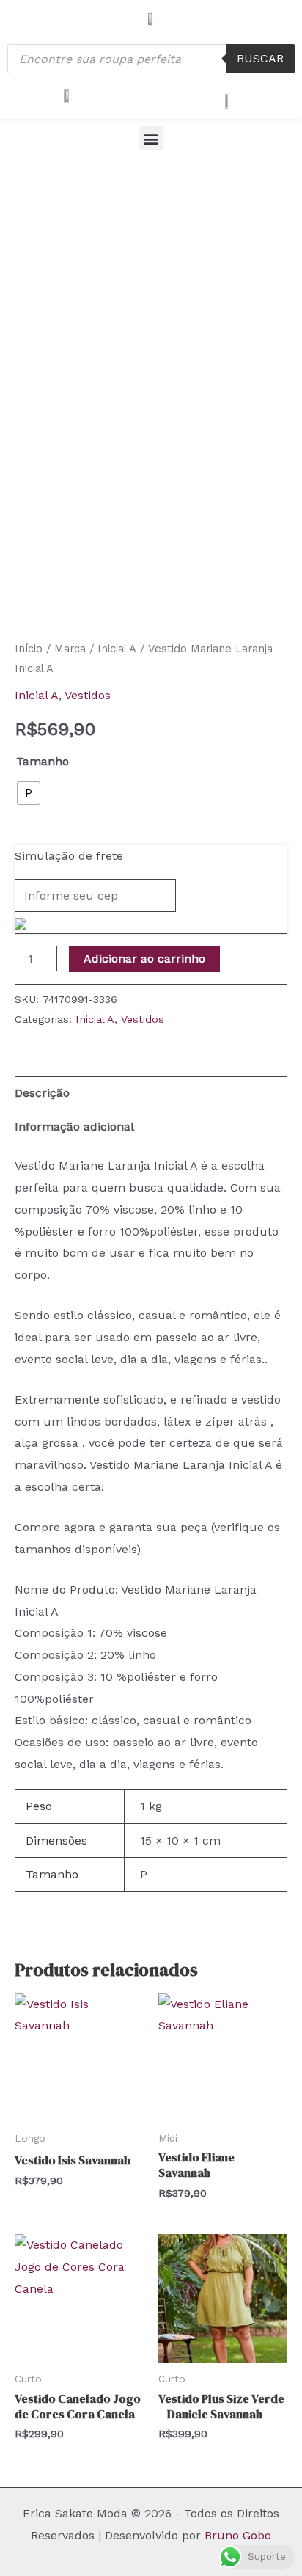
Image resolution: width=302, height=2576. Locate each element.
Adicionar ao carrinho (144, 959)
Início (29, 649)
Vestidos (88, 695)
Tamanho (43, 761)
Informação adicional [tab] (74, 1127)
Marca (70, 649)
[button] (151, 138)
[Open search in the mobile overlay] (151, 59)
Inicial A (117, 649)
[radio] (29, 793)
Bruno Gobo (238, 2535)
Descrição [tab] (42, 1093)
